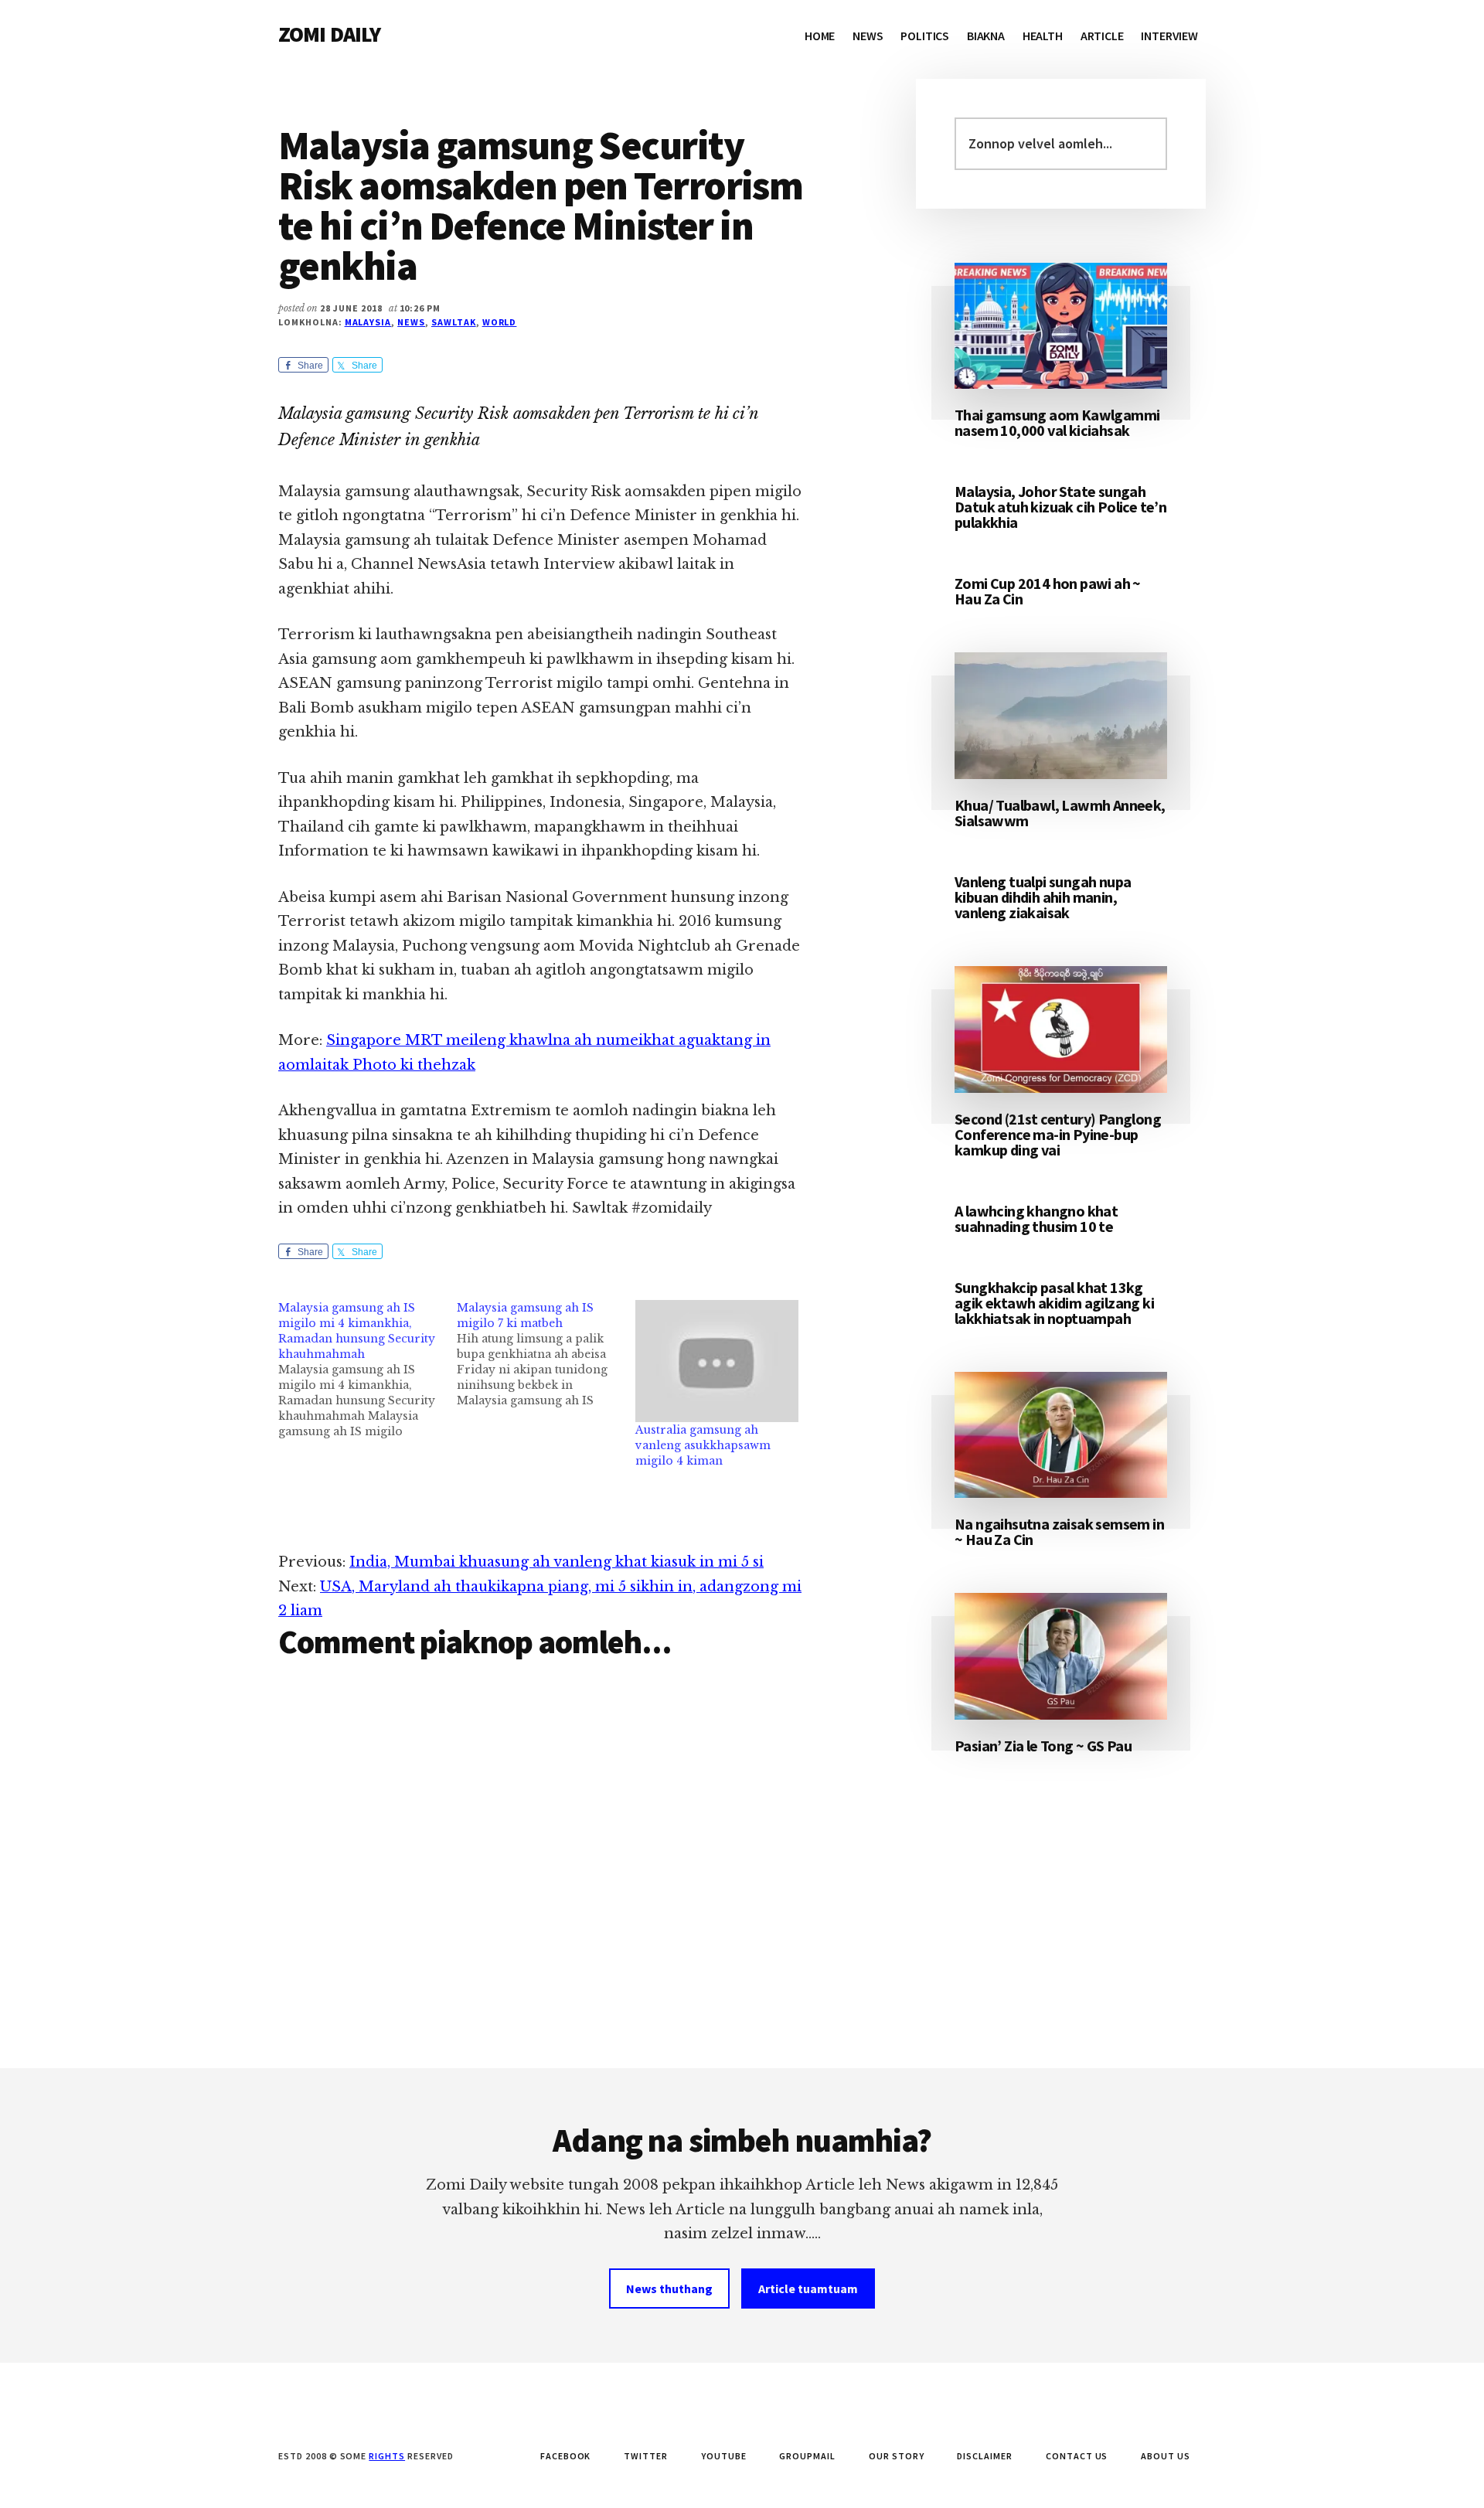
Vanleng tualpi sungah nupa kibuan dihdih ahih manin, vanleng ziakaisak (1043, 897)
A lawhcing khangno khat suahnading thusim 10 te (1036, 1218)
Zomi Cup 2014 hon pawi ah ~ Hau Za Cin (1048, 591)
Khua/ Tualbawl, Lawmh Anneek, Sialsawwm (1060, 813)
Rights (387, 2456)
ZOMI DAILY (330, 34)
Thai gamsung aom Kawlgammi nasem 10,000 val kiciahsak (1057, 422)
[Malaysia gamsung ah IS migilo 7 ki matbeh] (546, 1354)
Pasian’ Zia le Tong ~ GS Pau (1043, 1746)
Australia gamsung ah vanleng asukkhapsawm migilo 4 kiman (703, 1445)
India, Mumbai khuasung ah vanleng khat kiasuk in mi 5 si (556, 1562)
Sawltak (454, 322)
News (411, 322)
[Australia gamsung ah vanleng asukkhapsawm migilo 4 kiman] (717, 1361)
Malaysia (368, 322)
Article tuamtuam (808, 2289)
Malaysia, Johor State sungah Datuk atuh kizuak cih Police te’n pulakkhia (1060, 507)
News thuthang (669, 2289)
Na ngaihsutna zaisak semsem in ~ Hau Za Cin (1059, 1531)
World (500, 322)
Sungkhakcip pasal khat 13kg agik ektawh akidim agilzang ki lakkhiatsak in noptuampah (1054, 1303)
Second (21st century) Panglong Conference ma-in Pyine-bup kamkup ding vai (1058, 1134)
